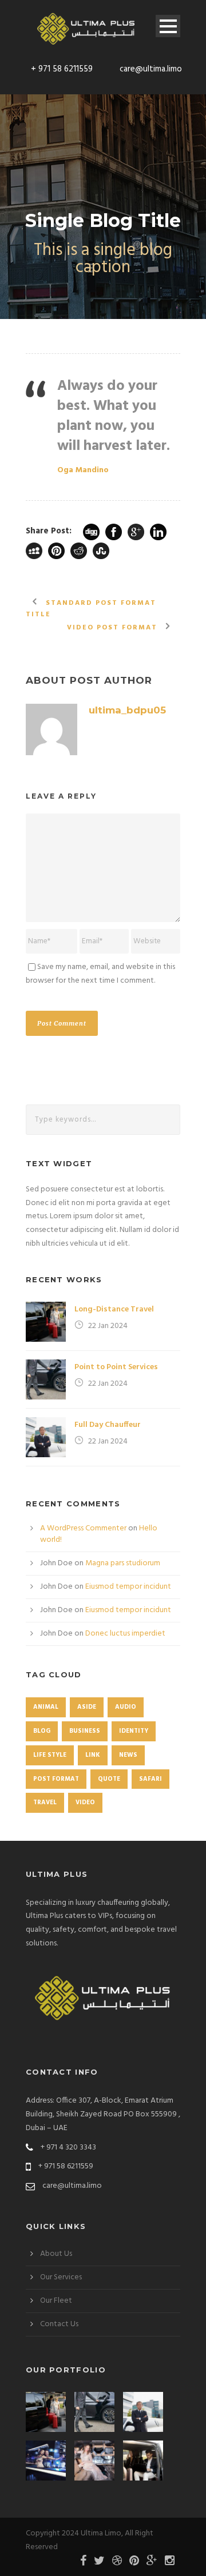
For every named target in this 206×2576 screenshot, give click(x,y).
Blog (42, 1731)
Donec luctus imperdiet (125, 1634)
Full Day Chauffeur (108, 1425)
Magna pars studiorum (123, 1563)
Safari (150, 1779)
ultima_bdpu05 (127, 710)
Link (93, 1755)
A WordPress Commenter (83, 1528)
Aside (87, 1707)
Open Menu (168, 26)
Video (85, 1803)
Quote (109, 1779)
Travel (45, 1803)
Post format (56, 1779)
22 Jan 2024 (108, 1326)
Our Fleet (56, 2301)
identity (134, 1731)
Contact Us (59, 2324)
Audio (126, 1707)
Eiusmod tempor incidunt (128, 1587)
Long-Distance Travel (114, 1309)
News (128, 1755)
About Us (56, 2254)
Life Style (50, 1755)
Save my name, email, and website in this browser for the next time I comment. (100, 974)
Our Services (61, 2277)
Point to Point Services (116, 1367)
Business (85, 1731)
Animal (46, 1707)
